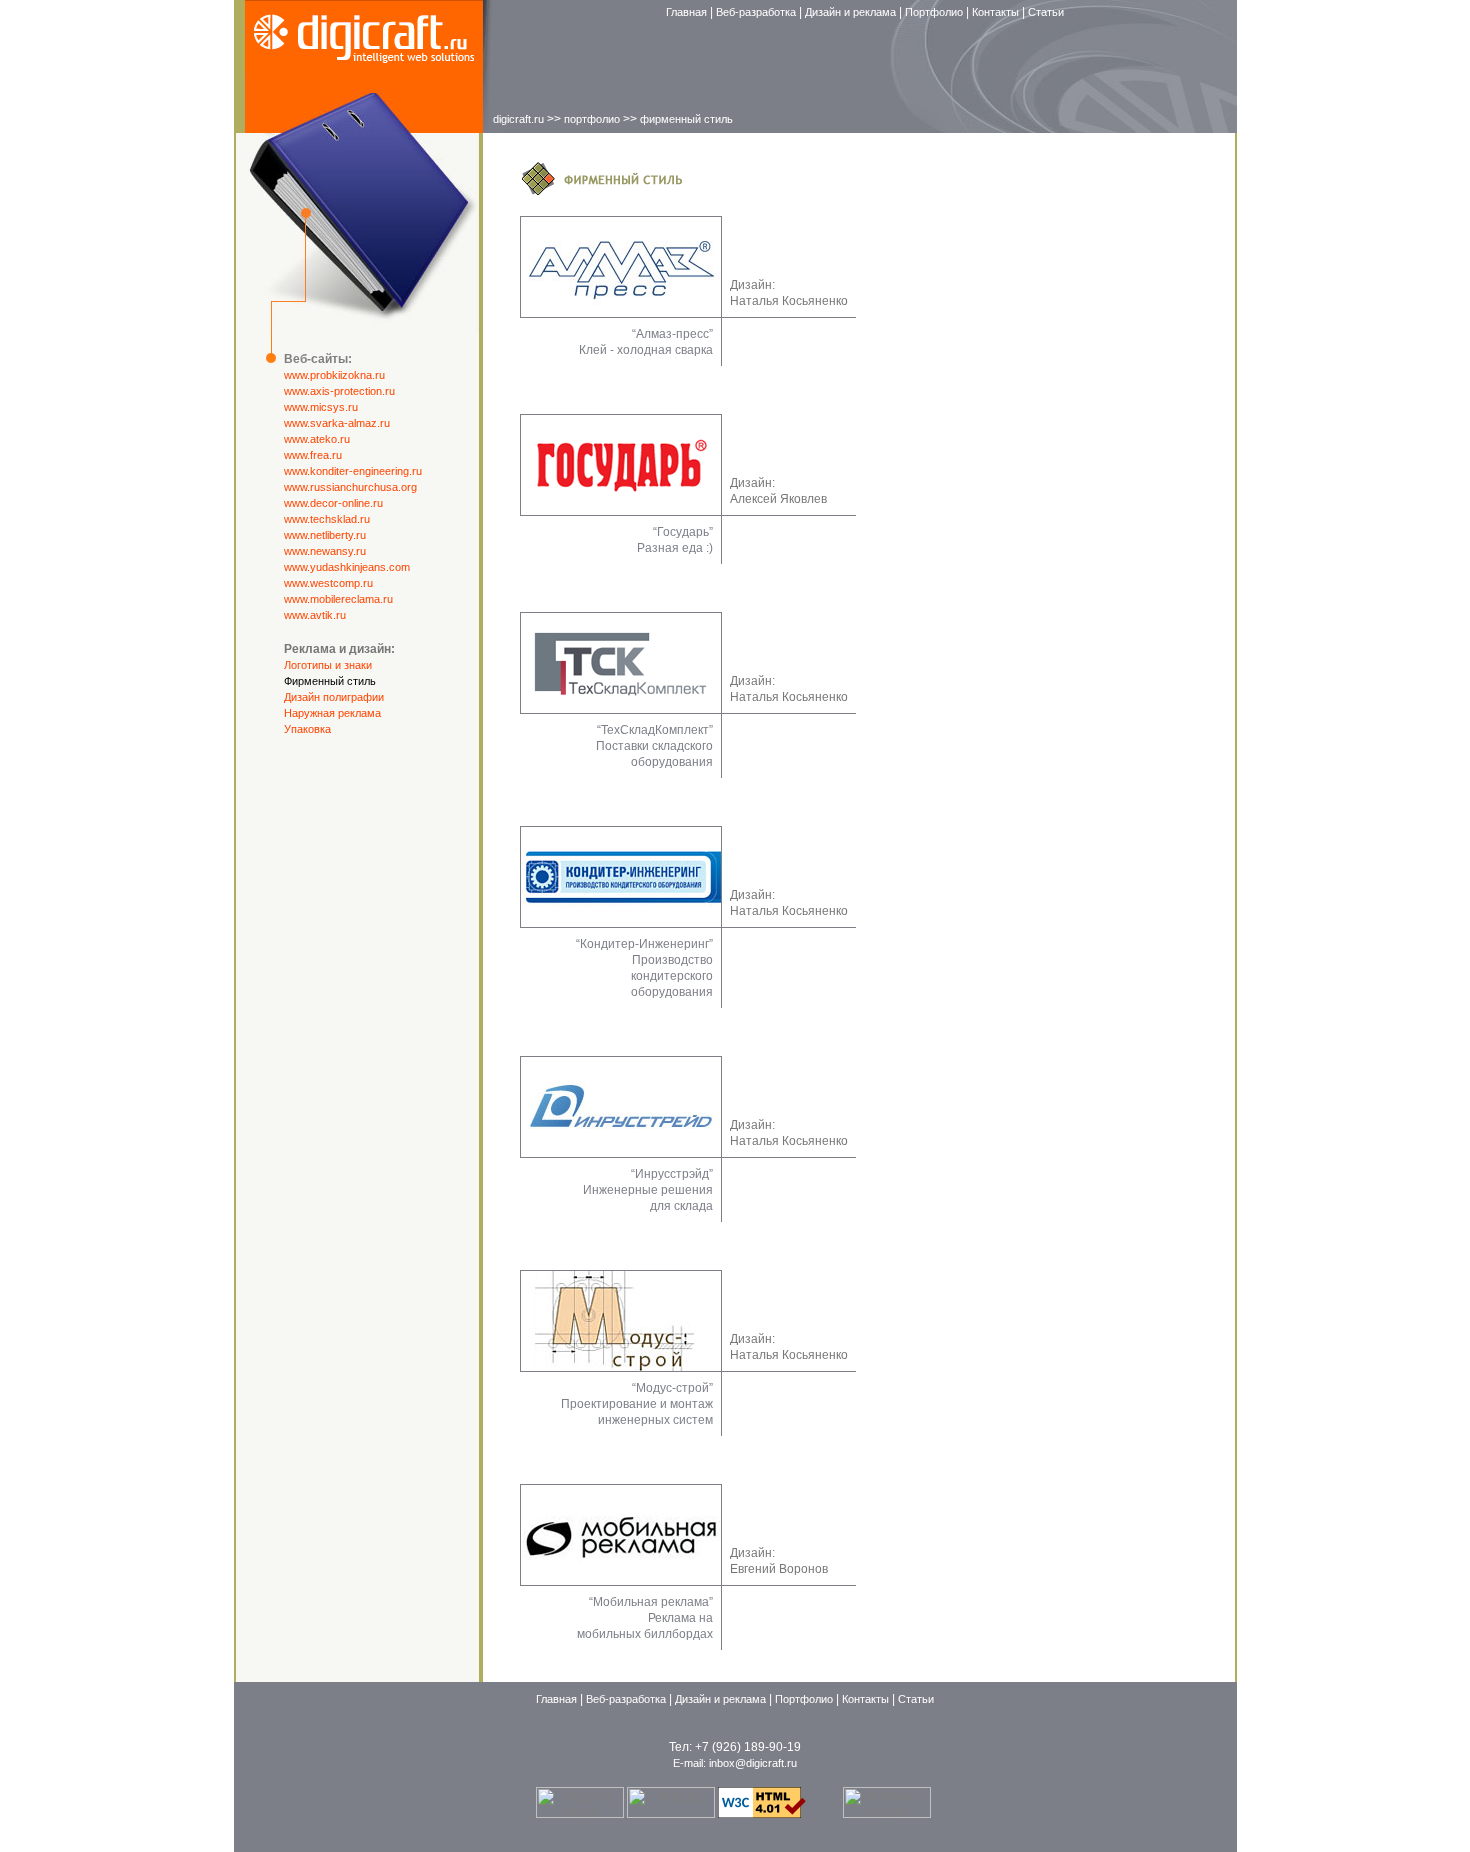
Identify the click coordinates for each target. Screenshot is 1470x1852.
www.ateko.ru (317, 439)
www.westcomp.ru (328, 583)
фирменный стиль (686, 119)
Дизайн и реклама (852, 12)
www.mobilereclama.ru (338, 599)
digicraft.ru (518, 119)
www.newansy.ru (325, 551)
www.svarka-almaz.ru (337, 423)
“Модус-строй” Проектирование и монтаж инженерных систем (637, 1404)
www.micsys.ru (321, 407)
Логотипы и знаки (328, 665)
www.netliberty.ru (325, 535)
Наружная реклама (332, 713)
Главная (688, 12)
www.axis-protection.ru (339, 391)
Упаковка (307, 729)
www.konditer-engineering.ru (353, 471)
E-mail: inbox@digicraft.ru (735, 1763)
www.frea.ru (313, 455)
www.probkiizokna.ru (334, 375)
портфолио (592, 119)
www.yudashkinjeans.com (347, 567)
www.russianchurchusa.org (350, 487)
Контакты (997, 12)
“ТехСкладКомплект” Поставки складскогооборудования (654, 746)
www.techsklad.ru (327, 519)
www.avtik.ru (315, 615)
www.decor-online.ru (333, 503)
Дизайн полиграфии (334, 697)
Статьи (1046, 12)
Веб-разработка (757, 12)
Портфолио (935, 12)
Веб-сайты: (318, 359)
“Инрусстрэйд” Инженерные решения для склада (648, 1190)
